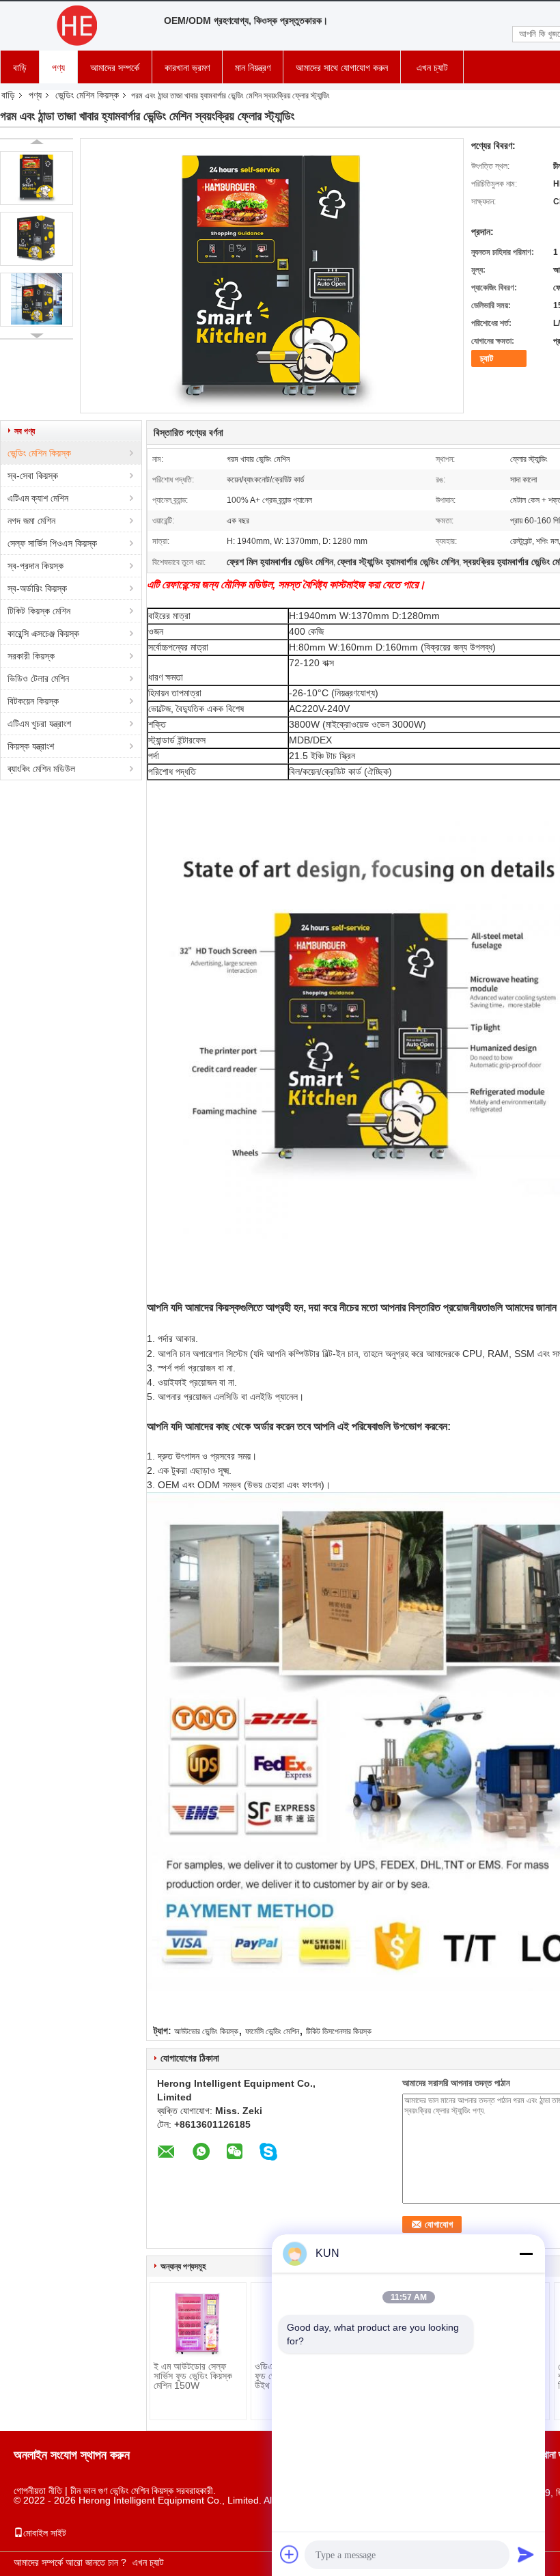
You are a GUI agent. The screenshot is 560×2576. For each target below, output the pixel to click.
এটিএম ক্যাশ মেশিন (38, 498)
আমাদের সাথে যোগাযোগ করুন (342, 68)
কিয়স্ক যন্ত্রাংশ (31, 746)
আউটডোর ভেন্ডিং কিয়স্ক (206, 2031)
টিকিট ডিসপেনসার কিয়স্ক (339, 2031)
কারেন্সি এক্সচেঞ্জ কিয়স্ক (43, 633)
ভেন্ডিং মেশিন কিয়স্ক (87, 95)
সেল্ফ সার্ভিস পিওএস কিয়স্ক (52, 543)
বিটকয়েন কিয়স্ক (33, 701)
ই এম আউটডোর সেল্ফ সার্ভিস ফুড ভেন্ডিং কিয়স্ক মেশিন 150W (193, 2376)
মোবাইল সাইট (45, 2533)
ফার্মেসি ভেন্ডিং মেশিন (272, 2031)
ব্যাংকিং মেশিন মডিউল (41, 769)
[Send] (526, 2554)
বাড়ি (20, 68)
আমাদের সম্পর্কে (115, 68)
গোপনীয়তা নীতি (38, 2491)
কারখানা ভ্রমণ (187, 68)
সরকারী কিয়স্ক (31, 656)
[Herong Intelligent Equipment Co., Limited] (75, 26)
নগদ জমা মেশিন (31, 521)
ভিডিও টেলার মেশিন (38, 679)
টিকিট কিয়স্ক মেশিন (39, 611)
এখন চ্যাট (432, 68)
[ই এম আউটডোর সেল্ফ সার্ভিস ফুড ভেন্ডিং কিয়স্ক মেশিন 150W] (198, 2324)
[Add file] (290, 2554)
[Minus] (526, 2253)
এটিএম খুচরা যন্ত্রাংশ (39, 724)
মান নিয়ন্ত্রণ (253, 68)
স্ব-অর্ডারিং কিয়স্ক (37, 588)
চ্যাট (487, 358)
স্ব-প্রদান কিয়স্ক (36, 566)
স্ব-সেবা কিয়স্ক (33, 476)
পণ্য (58, 68)
